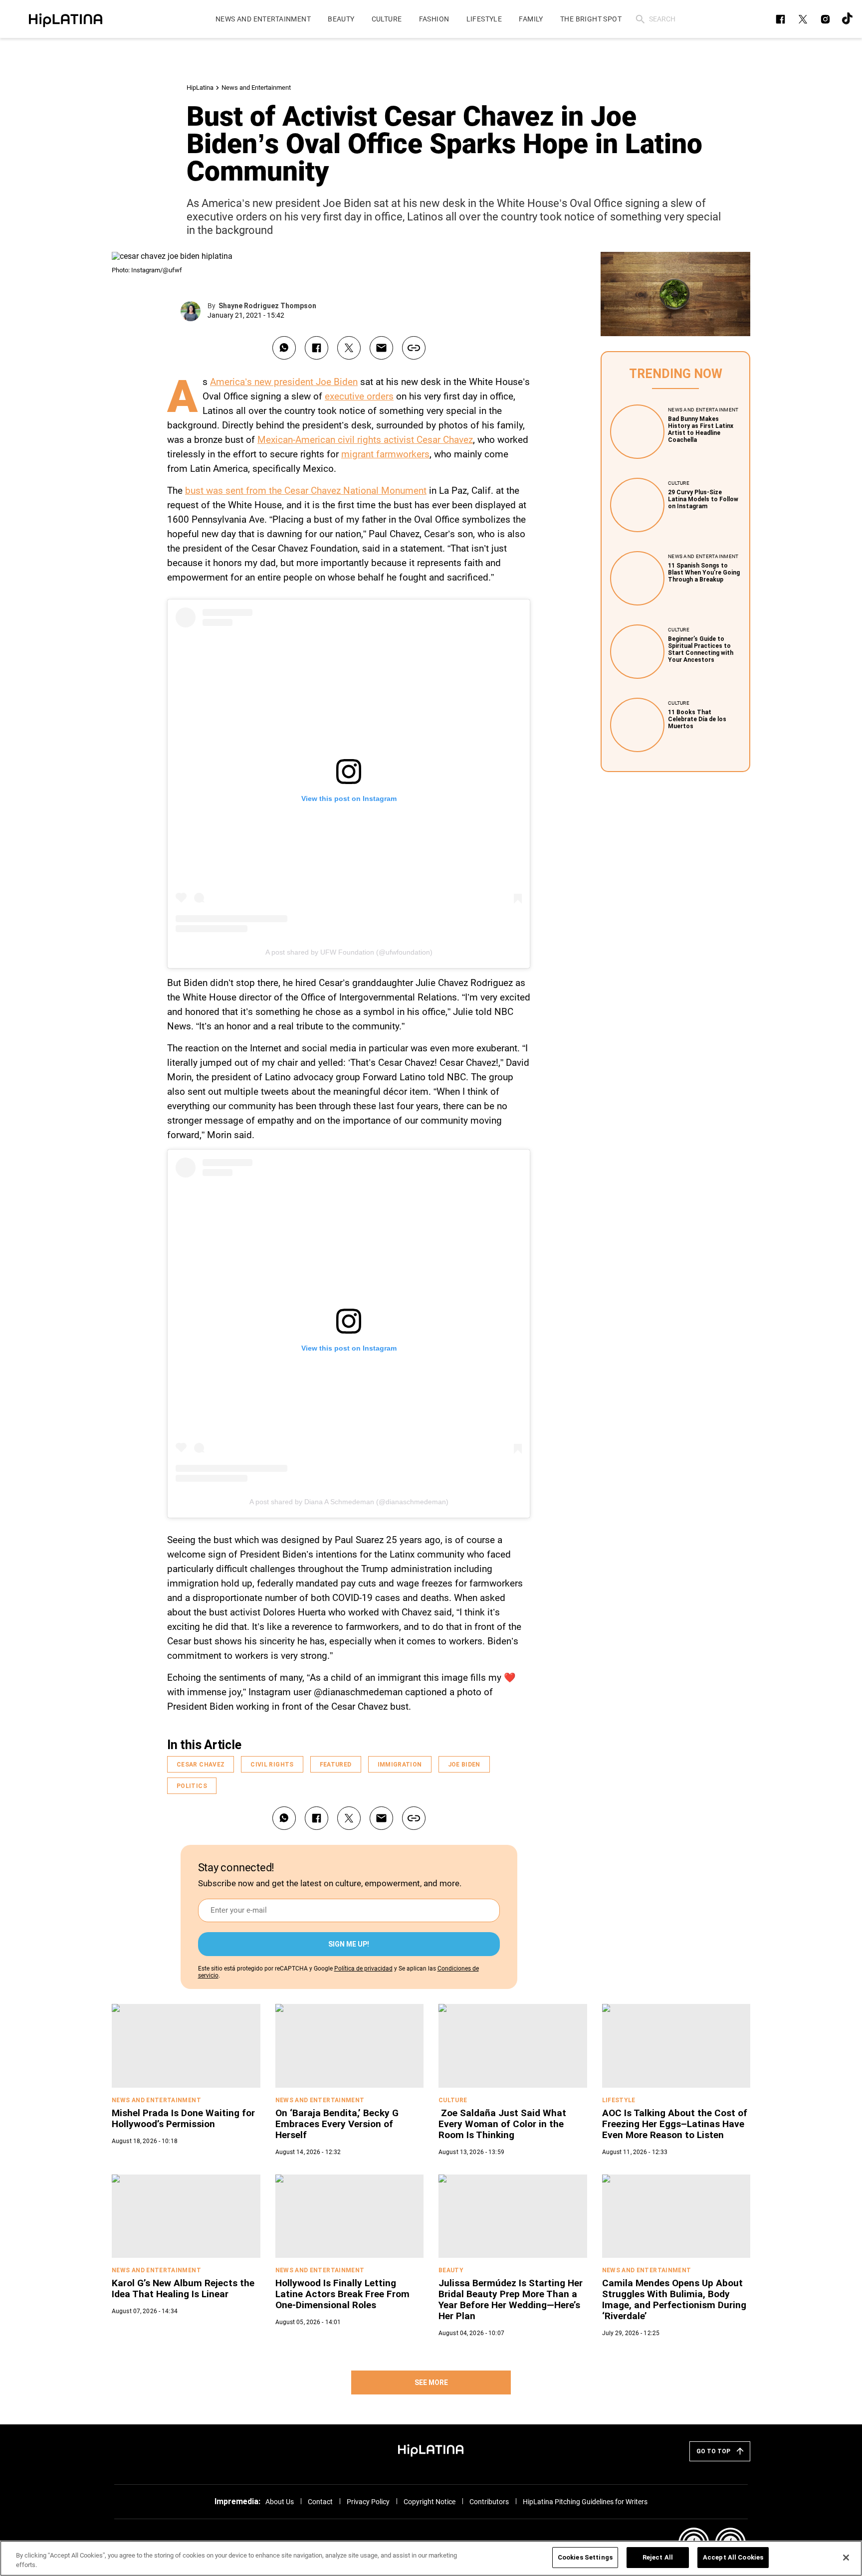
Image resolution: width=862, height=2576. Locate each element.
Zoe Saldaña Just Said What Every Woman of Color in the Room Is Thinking (502, 2124)
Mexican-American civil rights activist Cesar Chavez (365, 440)
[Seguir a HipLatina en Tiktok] (848, 19)
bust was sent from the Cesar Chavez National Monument (306, 491)
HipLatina (200, 88)
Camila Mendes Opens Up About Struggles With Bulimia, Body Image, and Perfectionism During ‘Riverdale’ (674, 2299)
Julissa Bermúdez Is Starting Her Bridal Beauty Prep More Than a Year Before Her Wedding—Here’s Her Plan (511, 2299)
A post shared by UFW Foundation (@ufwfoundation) (349, 952)
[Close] (846, 2558)
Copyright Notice (430, 2502)
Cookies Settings (585, 2557)
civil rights (272, 1765)
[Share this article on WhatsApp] (284, 348)
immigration (400, 1765)
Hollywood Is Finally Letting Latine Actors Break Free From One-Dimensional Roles (342, 2294)
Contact (320, 2502)
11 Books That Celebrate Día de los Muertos (697, 719)
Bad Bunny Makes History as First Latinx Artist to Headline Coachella (701, 429)
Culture (679, 483)
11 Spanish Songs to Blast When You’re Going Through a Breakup (704, 573)
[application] (675, 294)
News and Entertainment (256, 88)
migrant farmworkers (385, 454)
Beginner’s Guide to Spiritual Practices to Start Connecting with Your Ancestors (701, 649)
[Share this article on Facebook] (317, 348)
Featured (336, 1765)
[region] (431, 2558)
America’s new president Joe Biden (284, 382)
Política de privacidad (363, 1969)
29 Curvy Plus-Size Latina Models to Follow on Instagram (703, 499)
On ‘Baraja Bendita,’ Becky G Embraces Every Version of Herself (337, 2124)
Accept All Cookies (733, 2557)
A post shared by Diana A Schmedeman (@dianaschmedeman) (349, 1502)
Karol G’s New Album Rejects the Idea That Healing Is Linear (183, 2288)
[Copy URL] (414, 348)
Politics (192, 1786)
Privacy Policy (368, 2502)
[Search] (640, 19)
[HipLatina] (65, 19)
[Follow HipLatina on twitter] (803, 19)
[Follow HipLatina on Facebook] (780, 19)
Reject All (658, 2557)
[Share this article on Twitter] (349, 348)
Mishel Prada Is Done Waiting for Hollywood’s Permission (183, 2118)
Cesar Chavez (201, 1765)
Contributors (489, 2502)
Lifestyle (619, 2100)
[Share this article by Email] (381, 348)
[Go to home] (431, 2449)
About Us (280, 2502)
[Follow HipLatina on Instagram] (825, 19)
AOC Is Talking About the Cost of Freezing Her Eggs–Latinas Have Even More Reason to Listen (675, 2124)
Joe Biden (464, 1765)
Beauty (451, 2270)
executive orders (359, 396)
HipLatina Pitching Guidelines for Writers (585, 2502)
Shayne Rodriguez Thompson (267, 306)
